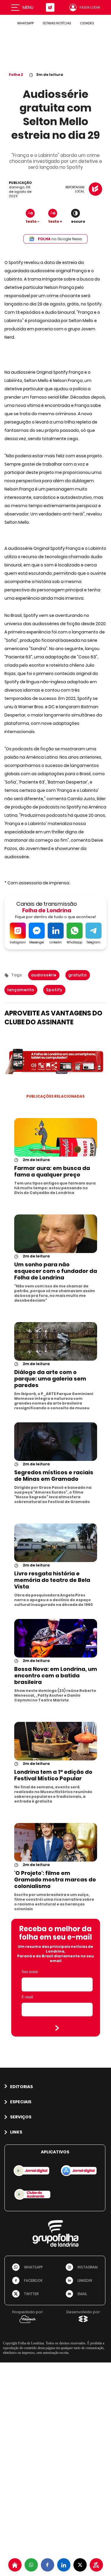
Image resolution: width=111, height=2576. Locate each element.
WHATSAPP (25, 23)
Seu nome (30, 1972)
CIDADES (87, 23)
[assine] (96, 2565)
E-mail (27, 1997)
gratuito (78, 975)
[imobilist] (15, 2565)
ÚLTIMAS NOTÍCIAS (57, 23)
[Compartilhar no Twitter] (80, 2565)
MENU (28, 7)
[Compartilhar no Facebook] (48, 2565)
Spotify (54, 990)
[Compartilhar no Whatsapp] (31, 2565)
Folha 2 (16, 75)
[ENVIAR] (57, 2028)
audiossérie (44, 975)
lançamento (21, 990)
